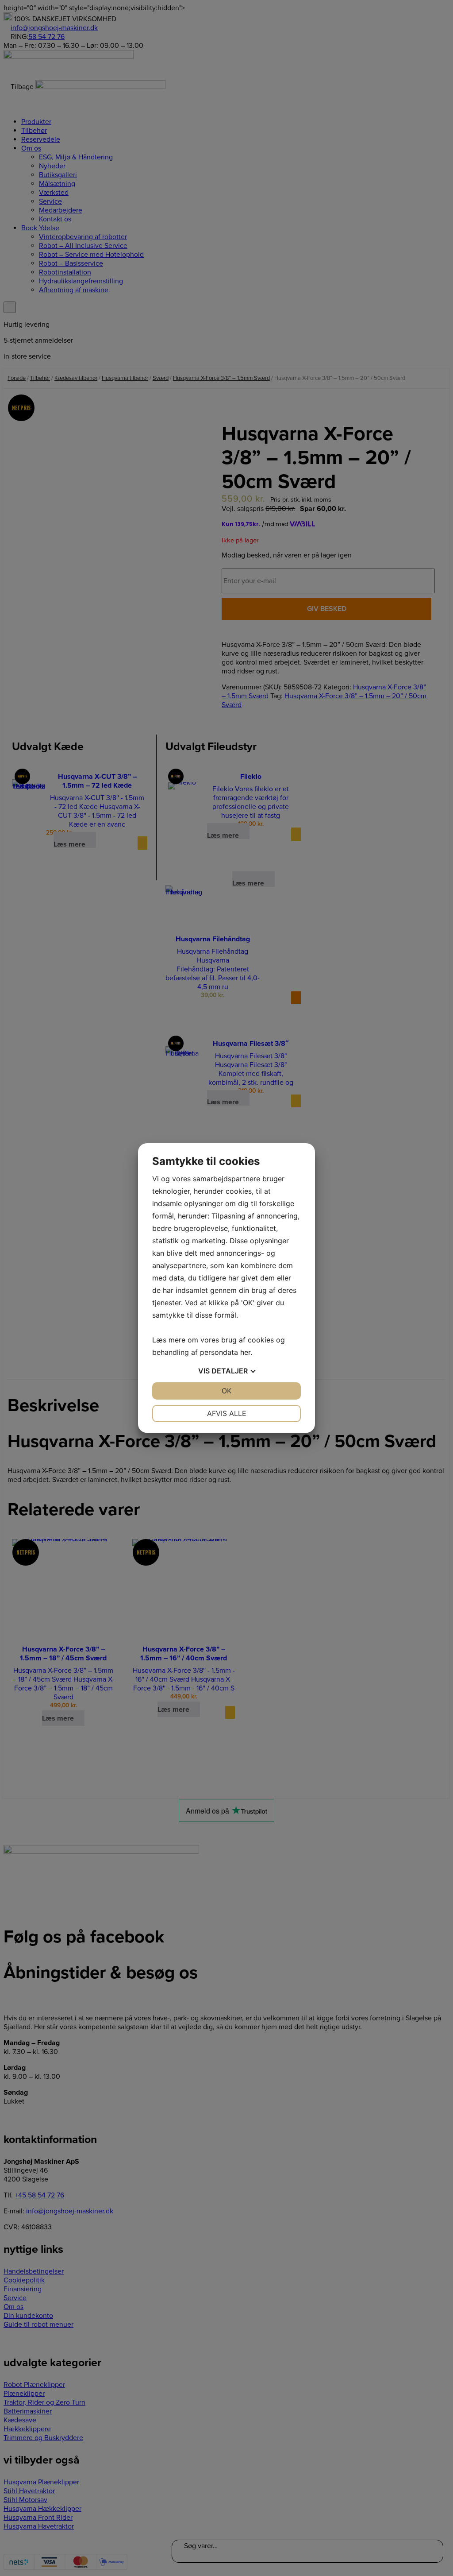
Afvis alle (227, 1413)
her (245, 1352)
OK (226, 1391)
